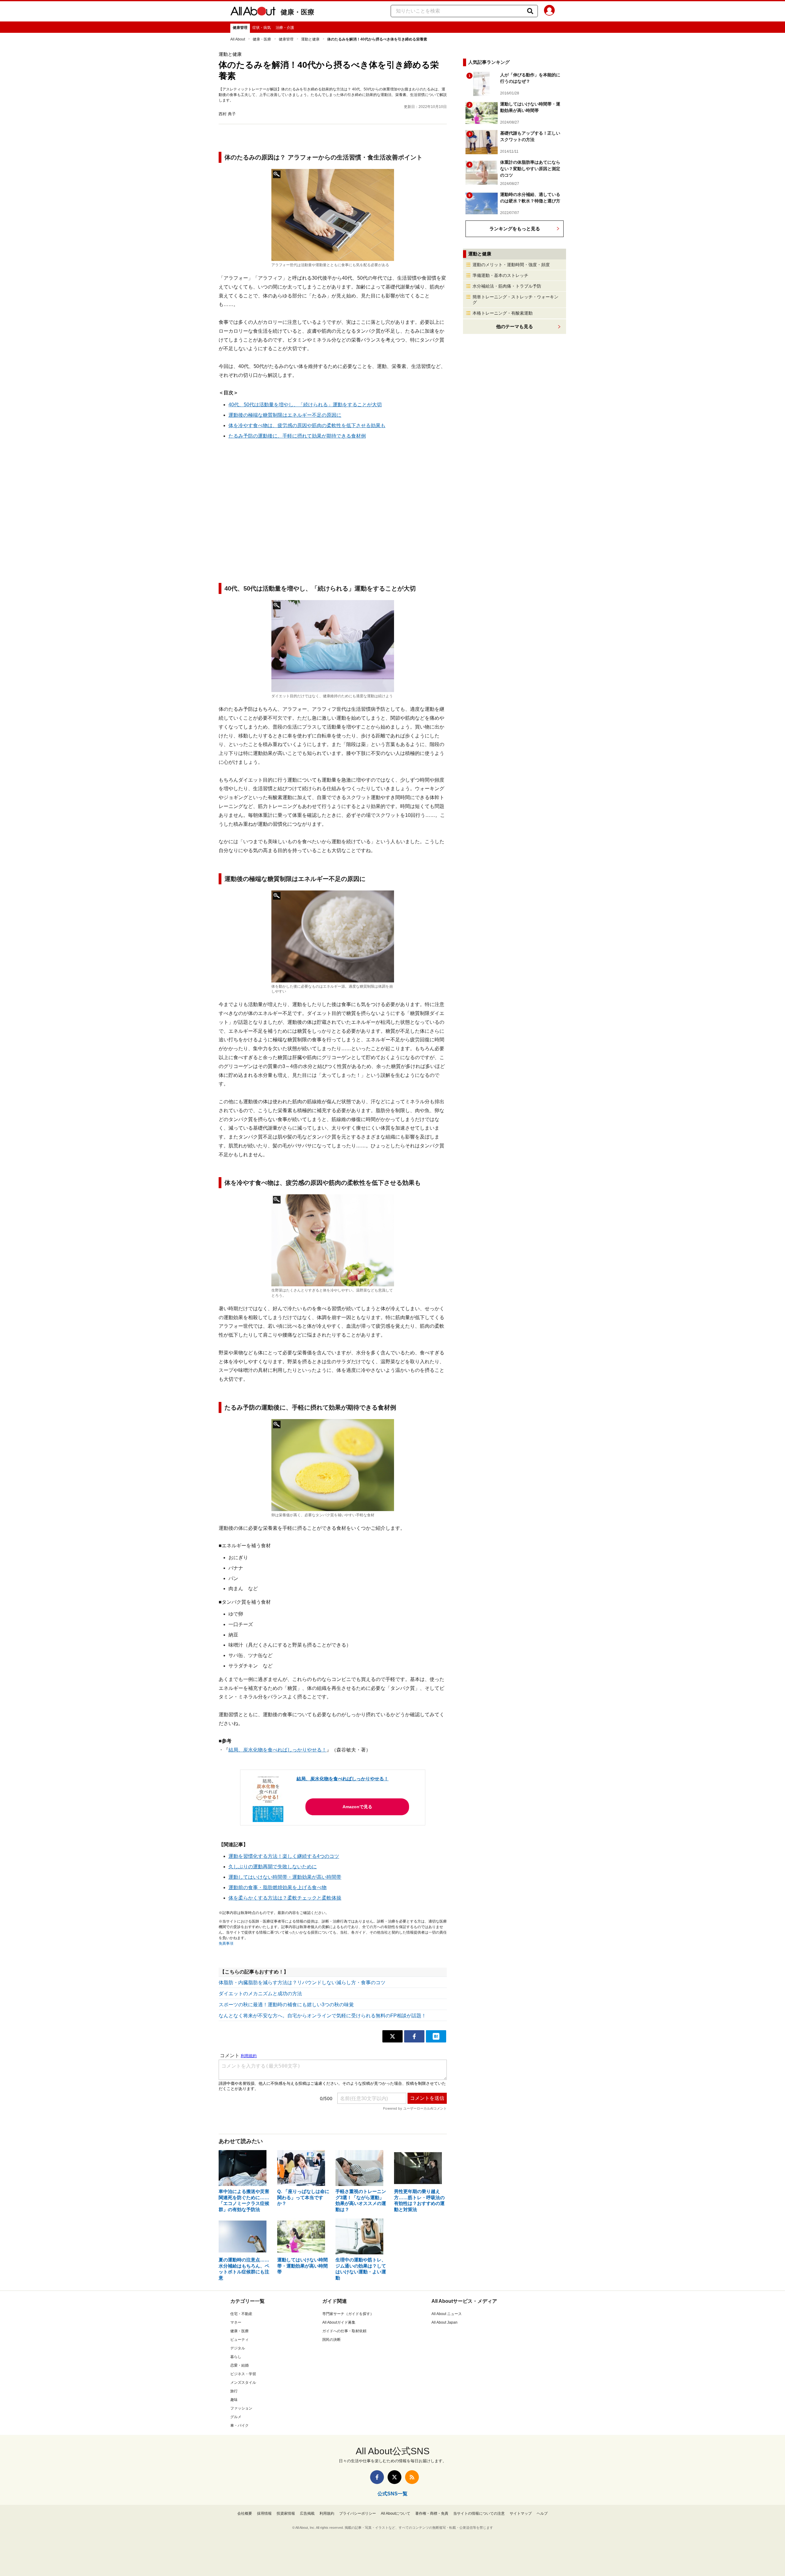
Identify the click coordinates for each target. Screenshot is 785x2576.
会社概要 (245, 2513)
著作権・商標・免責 (432, 2513)
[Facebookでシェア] (414, 2036)
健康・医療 (297, 12)
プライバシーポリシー (358, 2513)
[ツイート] (392, 2036)
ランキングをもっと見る (515, 229)
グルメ (236, 2417)
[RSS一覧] (412, 2477)
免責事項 (226, 1943)
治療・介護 (285, 28)
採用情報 (264, 2513)
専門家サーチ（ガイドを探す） (348, 2314)
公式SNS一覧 (392, 2494)
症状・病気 (262, 28)
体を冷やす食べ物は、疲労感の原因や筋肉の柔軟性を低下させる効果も (307, 425)
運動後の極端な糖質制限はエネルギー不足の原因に (285, 415)
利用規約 (327, 2513)
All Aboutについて (396, 2513)
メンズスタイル (243, 2383)
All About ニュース (447, 2314)
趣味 (234, 2400)
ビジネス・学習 (243, 2374)
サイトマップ (521, 2513)
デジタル (238, 2348)
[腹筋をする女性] (333, 646)
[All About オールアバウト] (253, 12)
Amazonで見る (357, 1807)
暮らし (236, 2357)
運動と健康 (310, 39)
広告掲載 (307, 2513)
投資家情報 (286, 2513)
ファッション (241, 2408)
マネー (236, 2322)
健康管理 (240, 28)
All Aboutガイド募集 (339, 2322)
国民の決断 (331, 2340)
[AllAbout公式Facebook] (377, 2477)
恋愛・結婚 (239, 2365)
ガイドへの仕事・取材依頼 (344, 2331)
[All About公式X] (394, 2477)
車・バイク (239, 2425)
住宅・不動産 (241, 2314)
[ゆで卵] (333, 1465)
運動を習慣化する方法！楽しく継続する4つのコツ (284, 1856)
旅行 (234, 2391)
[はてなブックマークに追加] (436, 2036)
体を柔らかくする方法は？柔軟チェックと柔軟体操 (285, 1898)
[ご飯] (333, 936)
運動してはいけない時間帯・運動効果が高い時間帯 (285, 1877)
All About (238, 39)
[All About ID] (549, 11)
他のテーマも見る (515, 326)
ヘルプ (542, 2513)
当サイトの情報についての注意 (479, 2513)
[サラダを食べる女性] (333, 1240)
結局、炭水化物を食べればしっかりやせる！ (278, 1750)
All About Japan (444, 2322)
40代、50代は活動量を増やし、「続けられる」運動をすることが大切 (305, 405)
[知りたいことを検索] (530, 11)
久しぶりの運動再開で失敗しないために (273, 1867)
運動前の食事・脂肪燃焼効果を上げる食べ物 (278, 1887)
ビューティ (239, 2340)
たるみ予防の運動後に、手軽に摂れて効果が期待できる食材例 (297, 436)
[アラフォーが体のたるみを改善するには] (333, 215)
